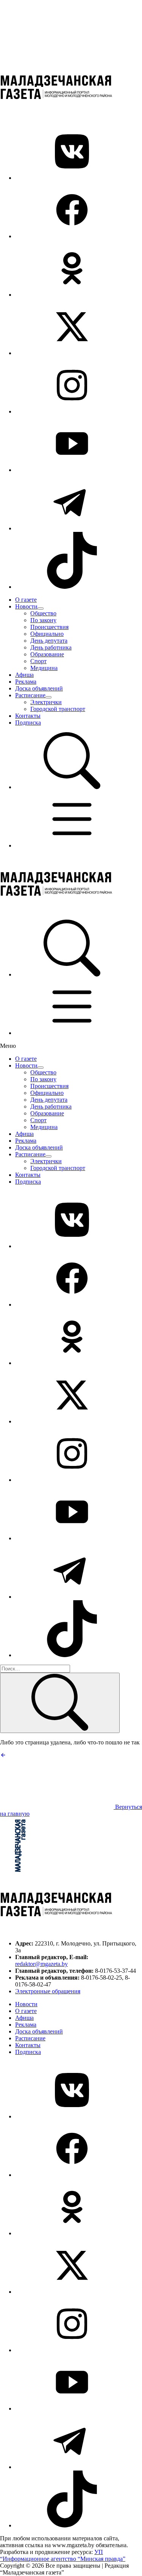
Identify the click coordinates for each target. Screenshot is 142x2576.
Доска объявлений (39, 688)
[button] (72, 787)
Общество (43, 613)
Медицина (44, 668)
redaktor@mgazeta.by (41, 1964)
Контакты (28, 716)
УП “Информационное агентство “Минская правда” (63, 2555)
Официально (47, 634)
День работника (51, 647)
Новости (26, 606)
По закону (43, 620)
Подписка (28, 723)
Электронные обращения (48, 1991)
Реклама (26, 682)
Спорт (38, 661)
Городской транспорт (58, 709)
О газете (26, 600)
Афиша (24, 675)
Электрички (46, 702)
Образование (47, 654)
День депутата (49, 641)
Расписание (30, 695)
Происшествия (49, 627)
